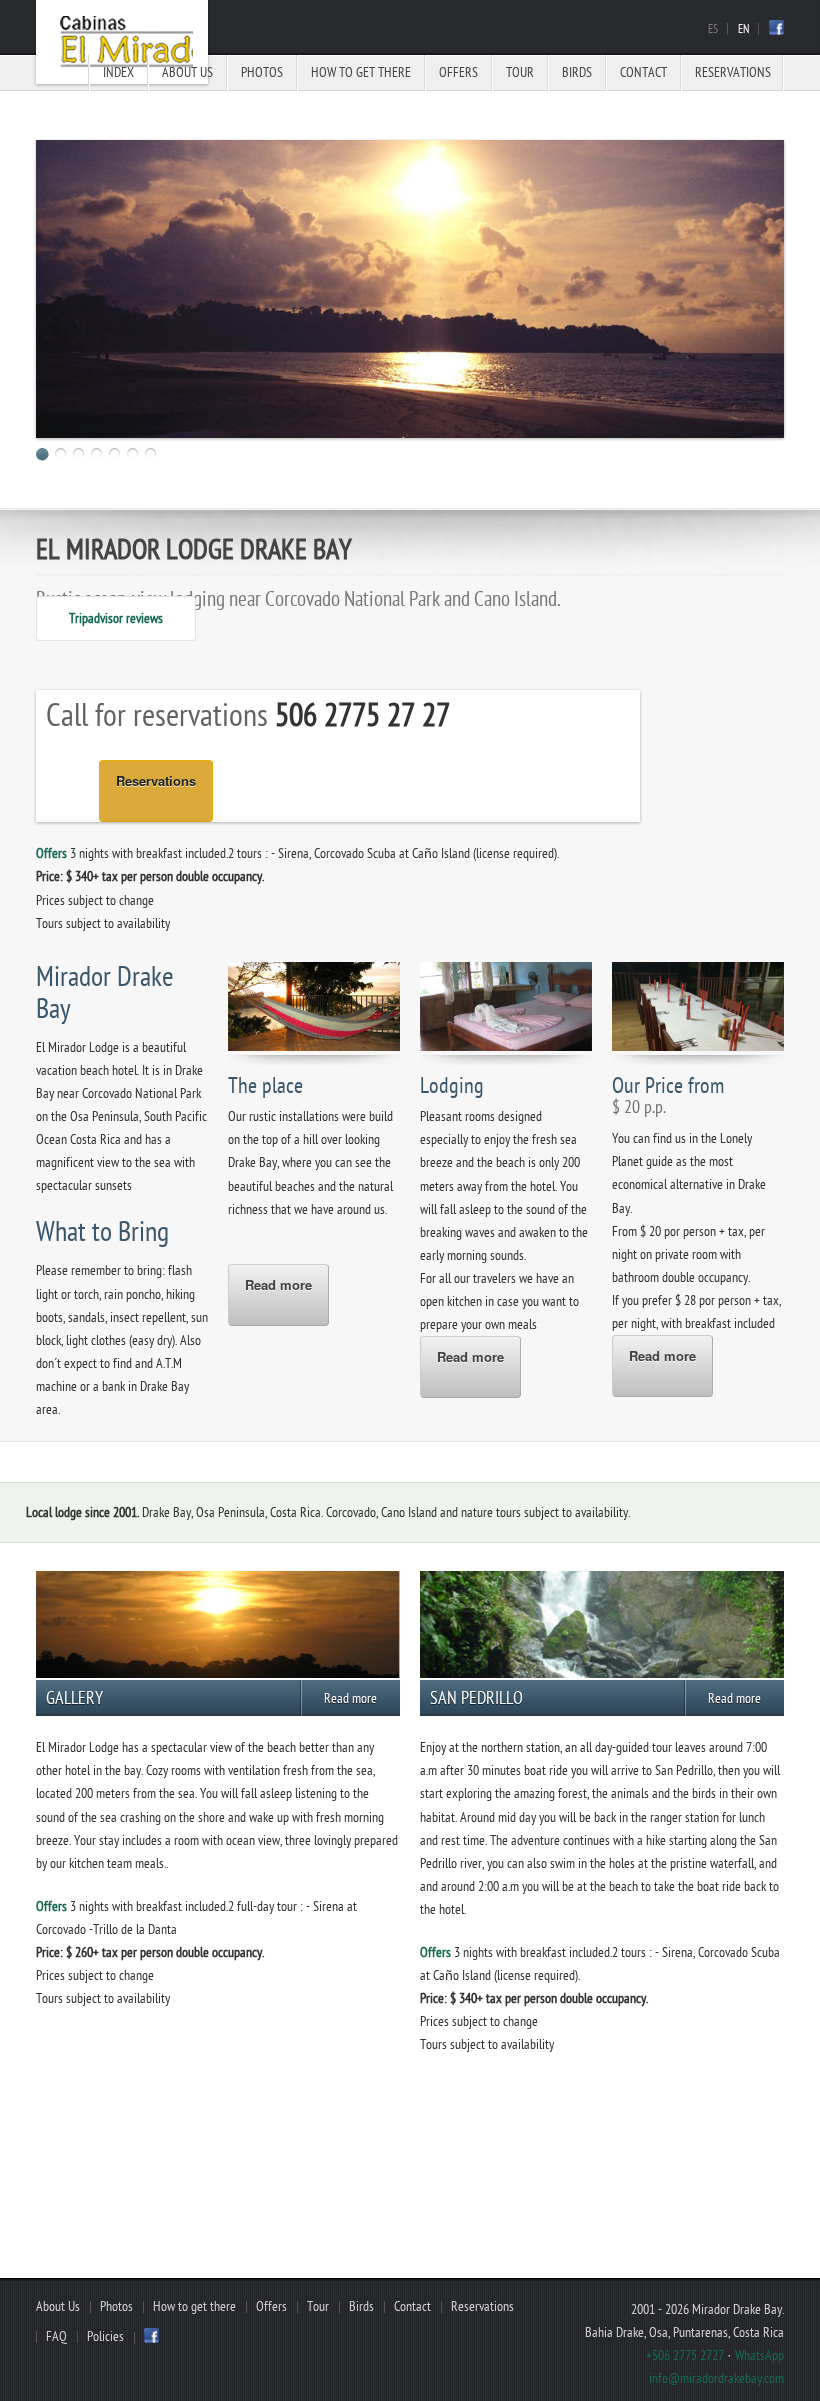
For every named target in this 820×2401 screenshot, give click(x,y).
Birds (577, 72)
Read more (278, 1284)
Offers (458, 72)
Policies (105, 2336)
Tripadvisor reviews (116, 618)
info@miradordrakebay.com (716, 2378)
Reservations (733, 72)
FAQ (56, 2336)
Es (713, 29)
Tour (520, 72)
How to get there (361, 72)
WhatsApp (759, 2355)
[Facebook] (776, 31)
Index (118, 72)
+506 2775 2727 (685, 2355)
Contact (643, 72)
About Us (187, 72)
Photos (262, 72)
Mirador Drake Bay (122, 42)
